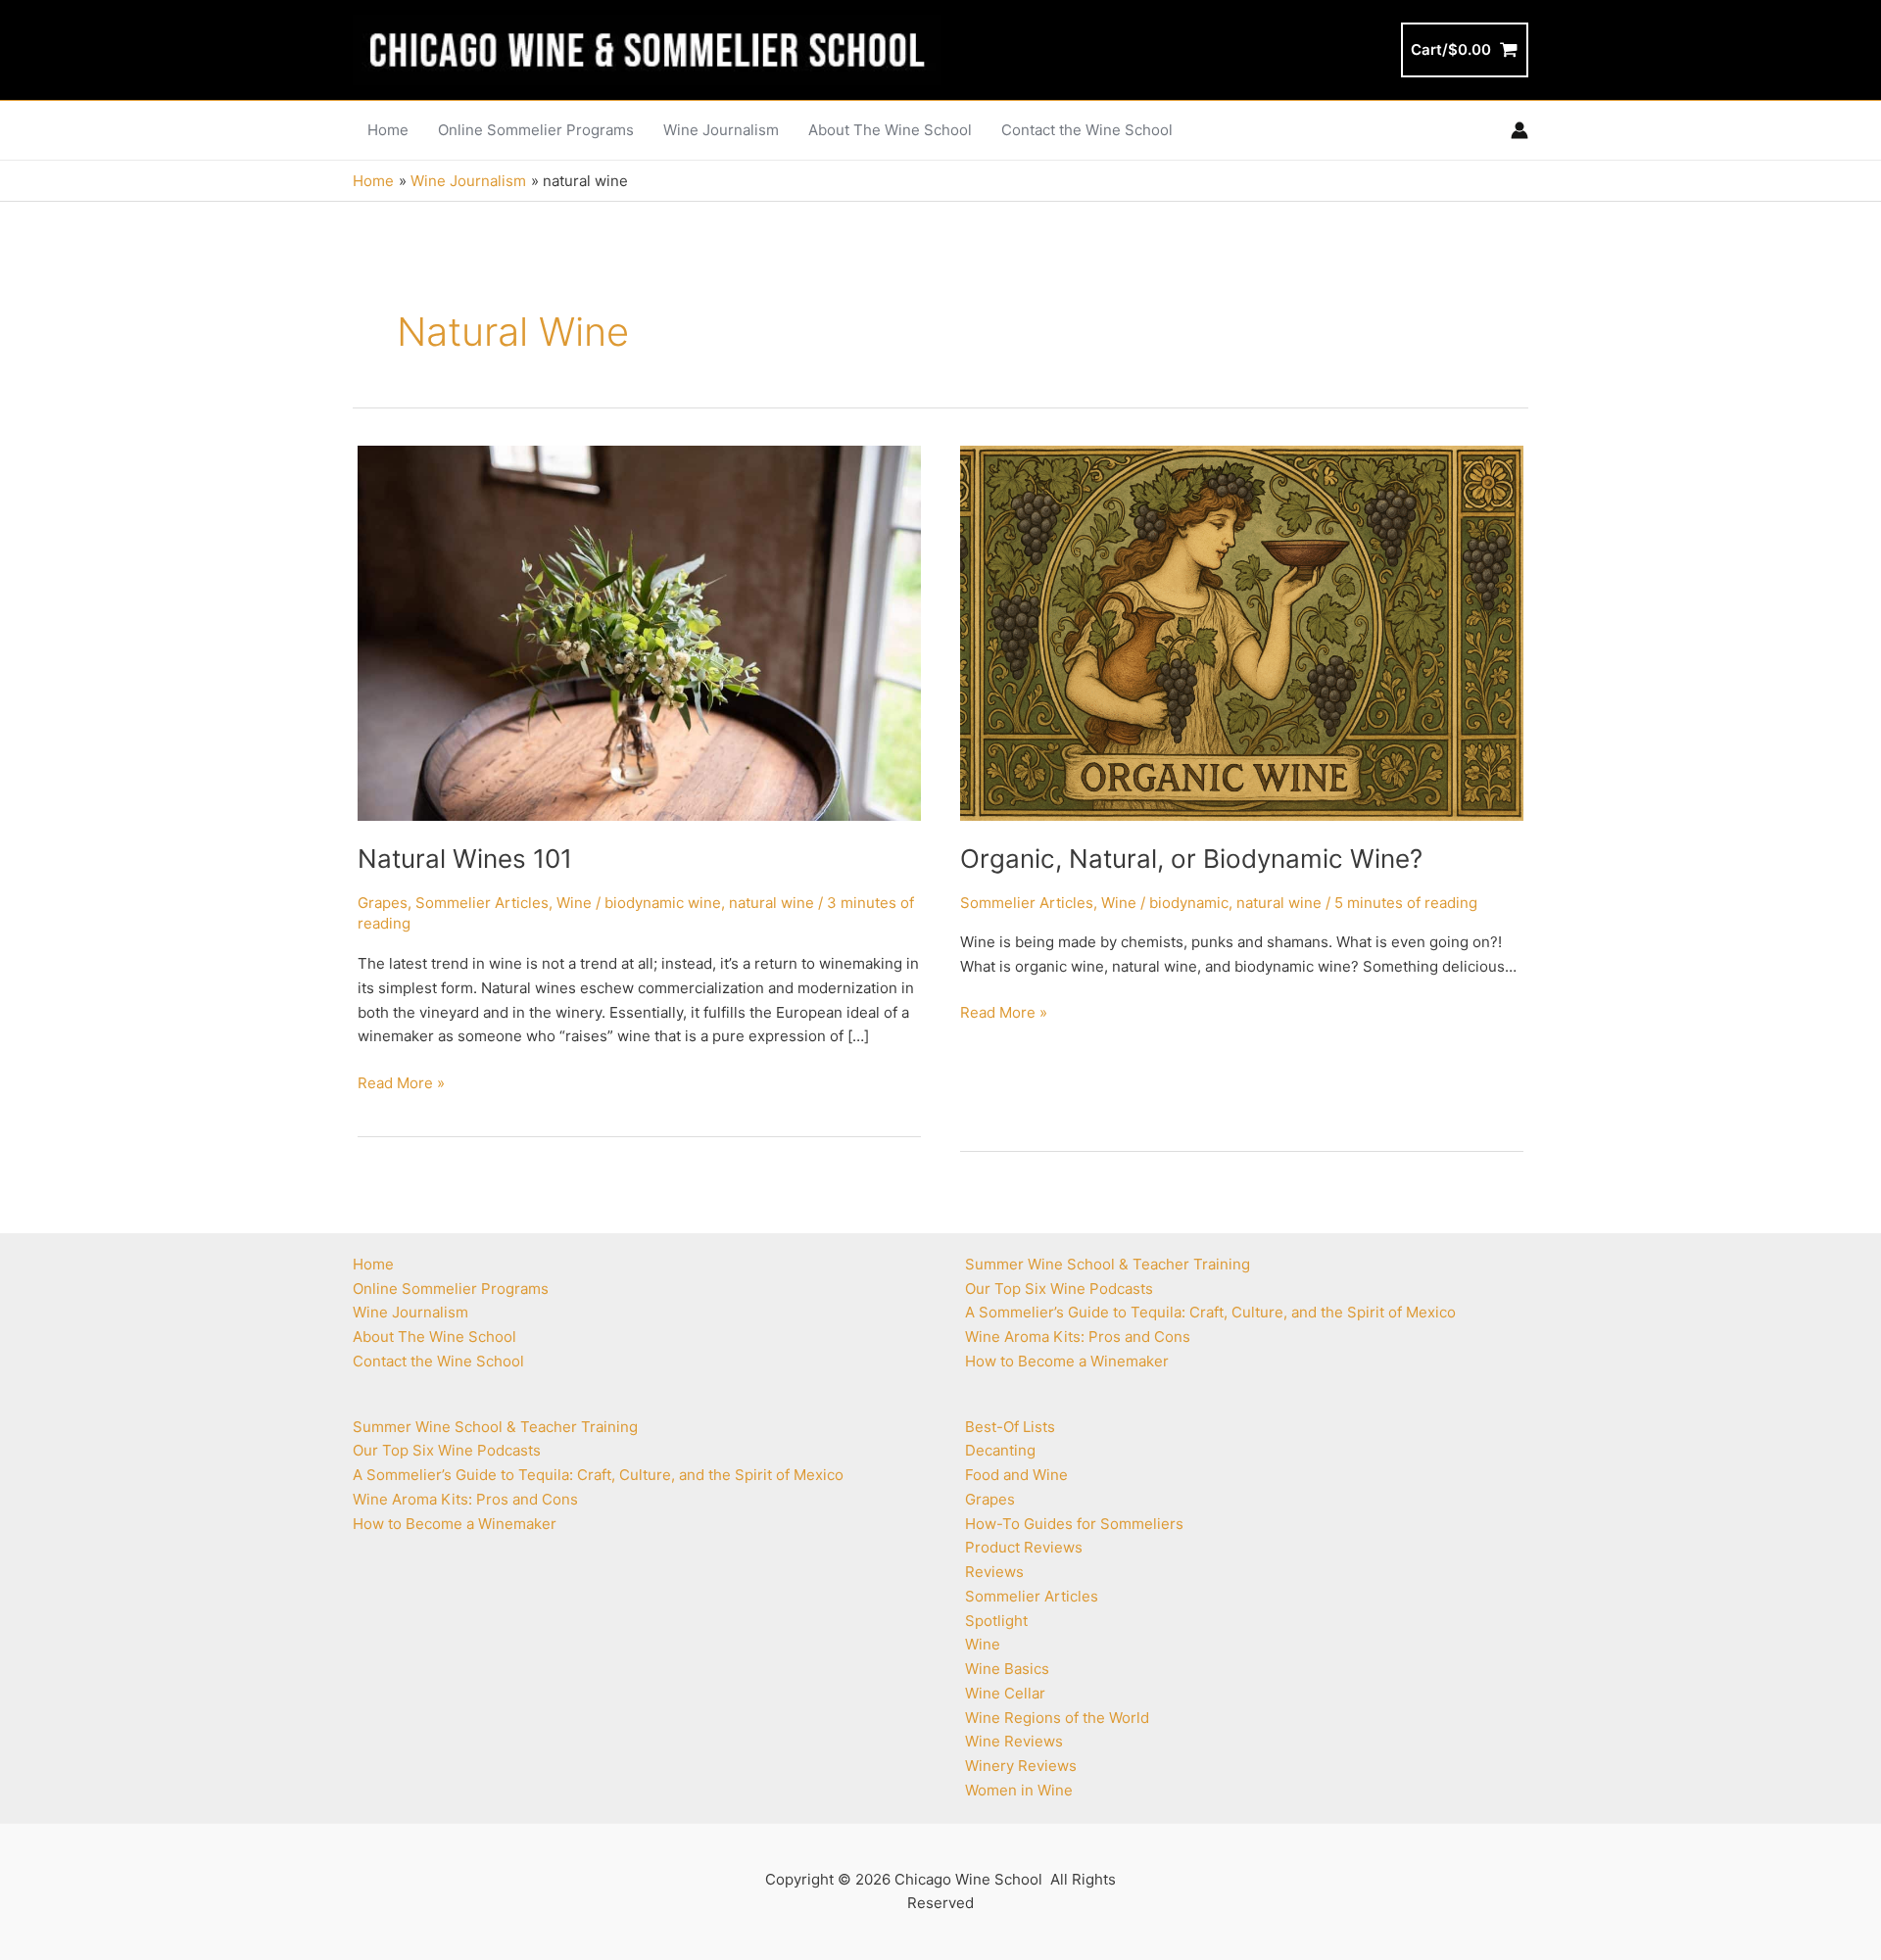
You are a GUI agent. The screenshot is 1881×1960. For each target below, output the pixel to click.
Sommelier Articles (482, 903)
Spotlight (996, 1621)
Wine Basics (1007, 1669)
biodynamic (1189, 903)
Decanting (1000, 1450)
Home (373, 1264)
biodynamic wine (663, 903)
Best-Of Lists (1010, 1427)
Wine (574, 903)
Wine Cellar (1005, 1693)
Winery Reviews (1021, 1766)
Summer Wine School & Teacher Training (495, 1427)
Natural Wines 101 (465, 859)
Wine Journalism (410, 1312)
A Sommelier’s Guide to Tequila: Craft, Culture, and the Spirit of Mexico (598, 1475)
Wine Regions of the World (1057, 1718)
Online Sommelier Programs (451, 1289)
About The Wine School (434, 1337)
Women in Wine (1019, 1790)
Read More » (401, 1084)
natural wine (772, 903)
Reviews (994, 1572)
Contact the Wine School (438, 1361)
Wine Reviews (1014, 1741)
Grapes (383, 903)
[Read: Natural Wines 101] (639, 631)
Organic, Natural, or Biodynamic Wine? (1191, 859)
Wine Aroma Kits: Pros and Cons (465, 1499)
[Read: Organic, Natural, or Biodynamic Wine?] (1242, 631)
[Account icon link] (1519, 130)
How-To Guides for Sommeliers (1074, 1524)
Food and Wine (1016, 1475)
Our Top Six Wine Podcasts (447, 1450)
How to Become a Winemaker (455, 1524)
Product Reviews (1024, 1547)
